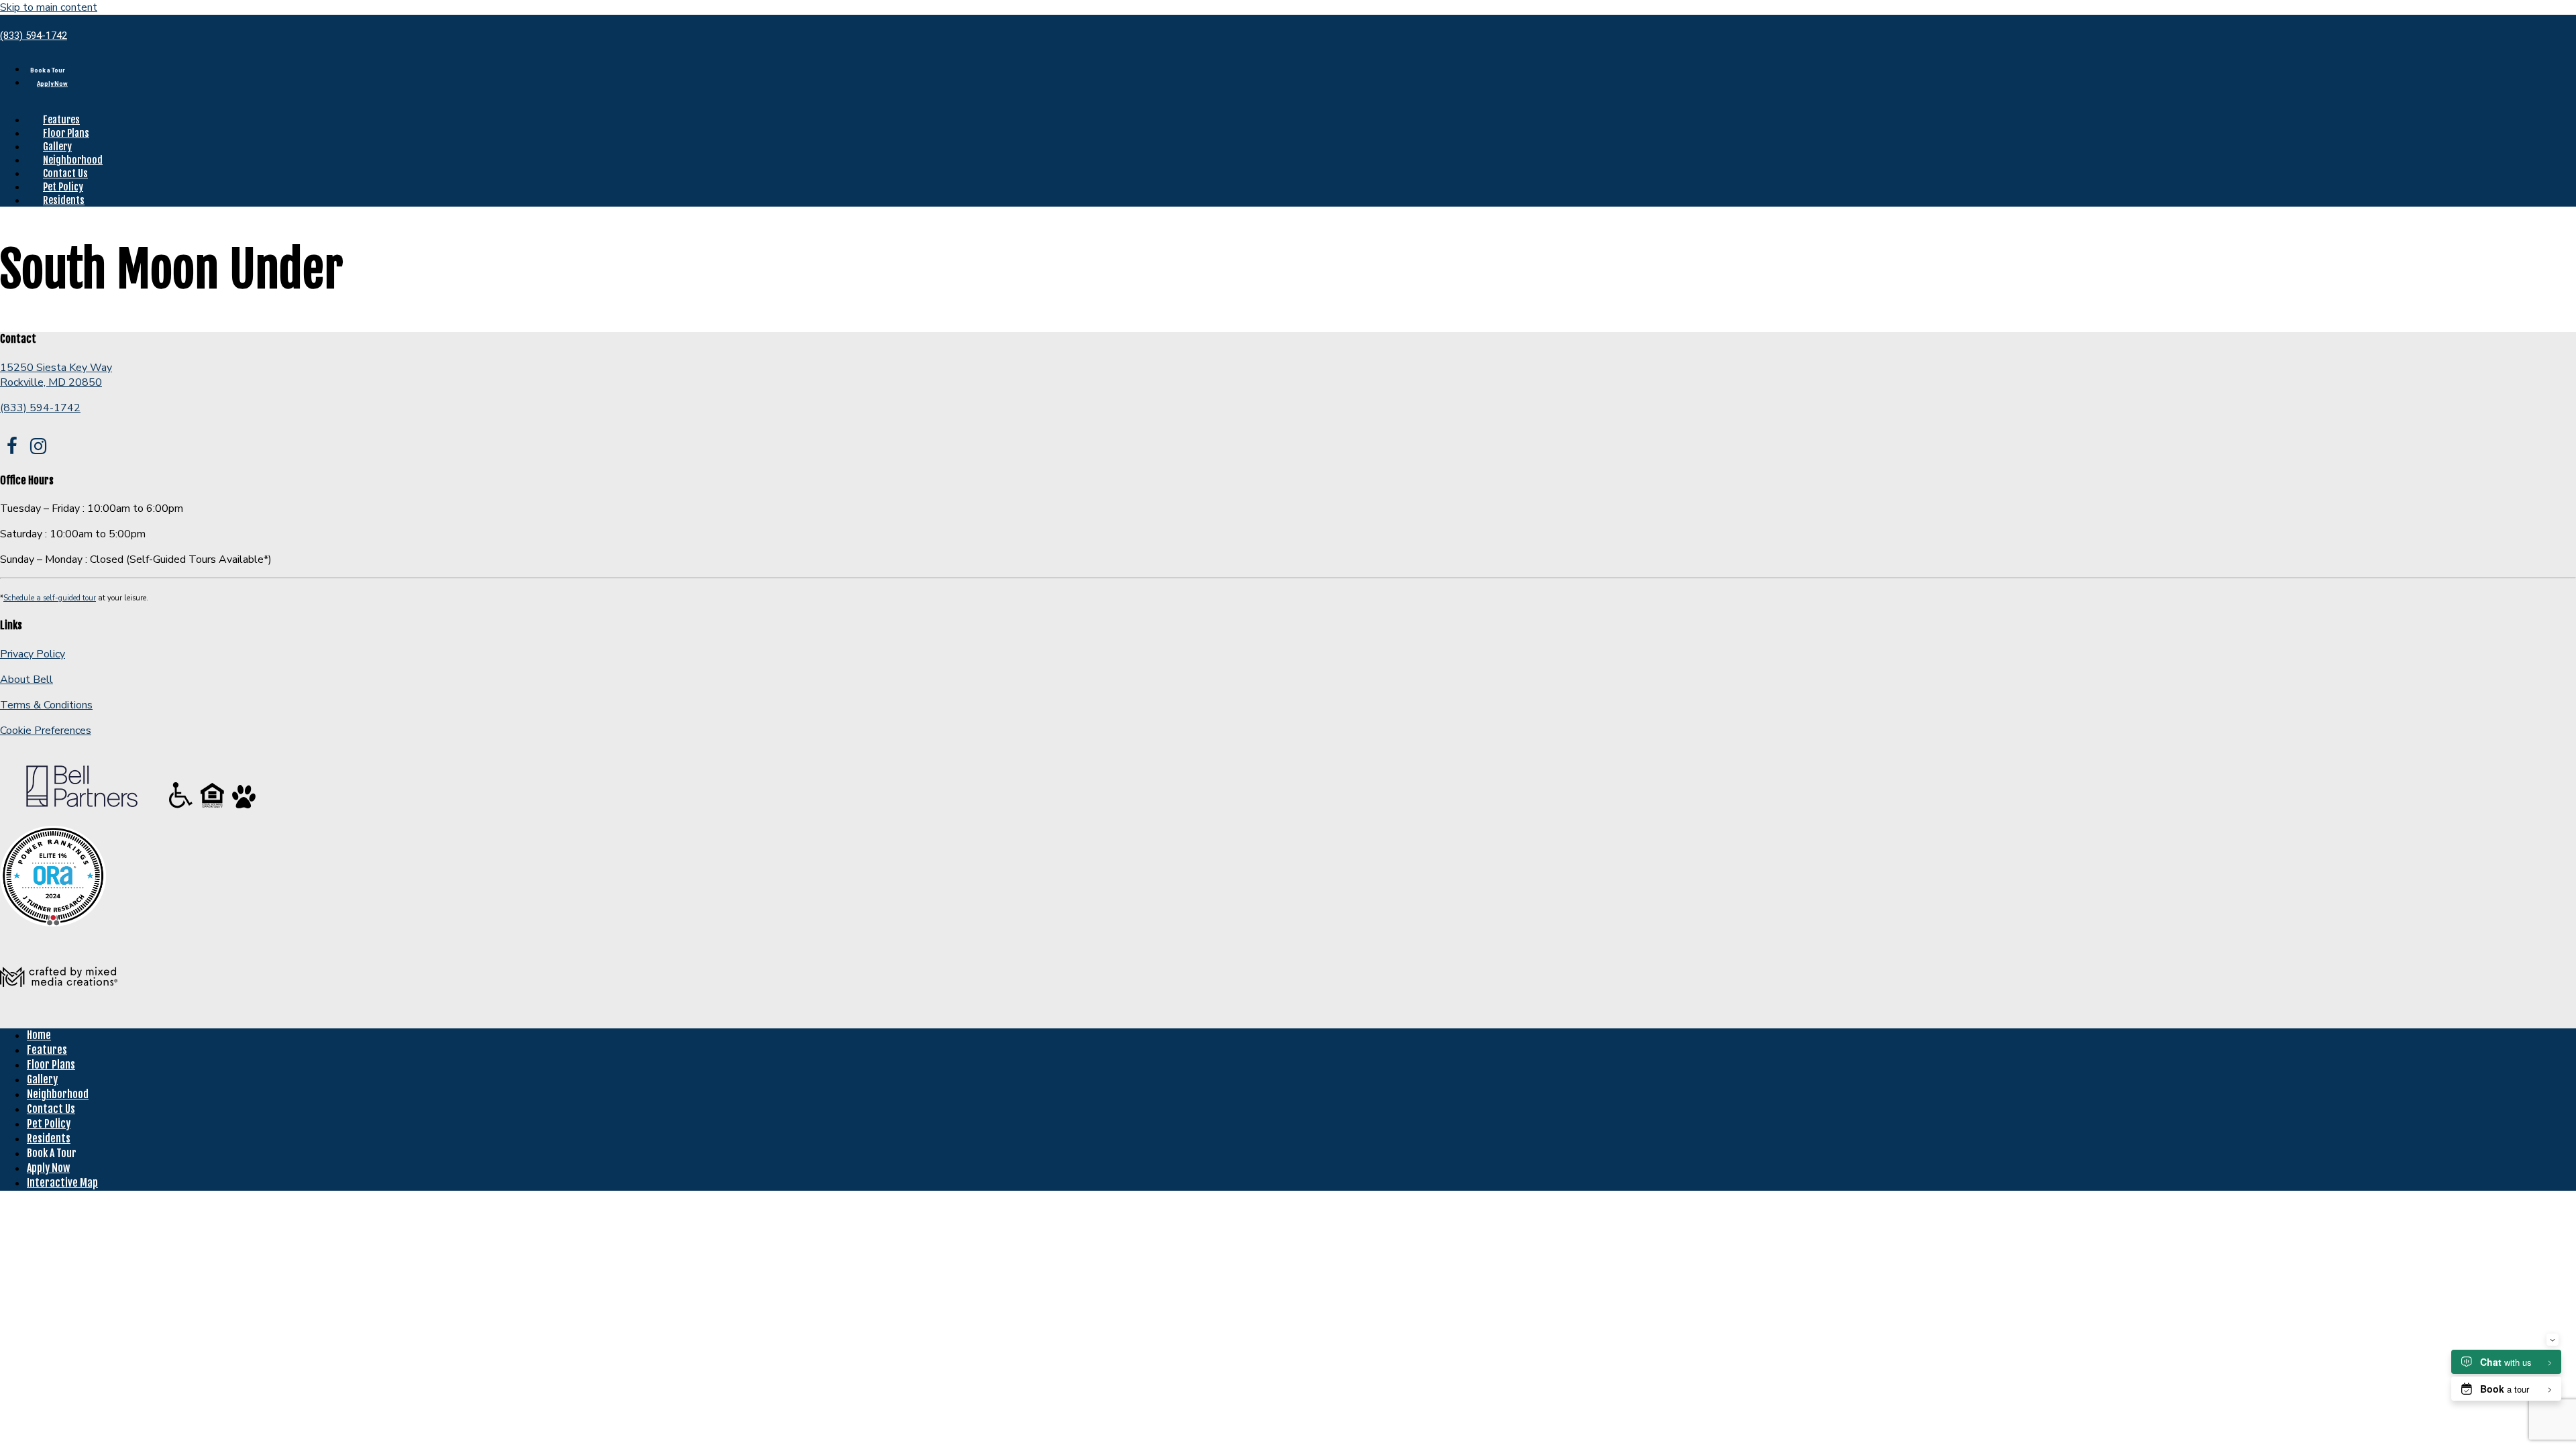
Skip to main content (49, 7)
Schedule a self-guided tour (50, 598)
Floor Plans (66, 133)
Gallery (57, 147)
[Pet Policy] (244, 808)
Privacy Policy (33, 654)
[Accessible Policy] (182, 808)
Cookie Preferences (46, 731)
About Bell (26, 680)
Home (39, 1035)
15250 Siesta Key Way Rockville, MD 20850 (56, 375)
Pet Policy (63, 187)
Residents (64, 200)
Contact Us (65, 173)
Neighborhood (73, 160)
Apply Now (52, 84)
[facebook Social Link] (12, 447)
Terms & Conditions (46, 705)
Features (61, 120)
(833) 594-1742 (34, 36)
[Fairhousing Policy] (214, 808)
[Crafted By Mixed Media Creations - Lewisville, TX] (59, 1010)
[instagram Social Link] (38, 447)
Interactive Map (62, 1183)
